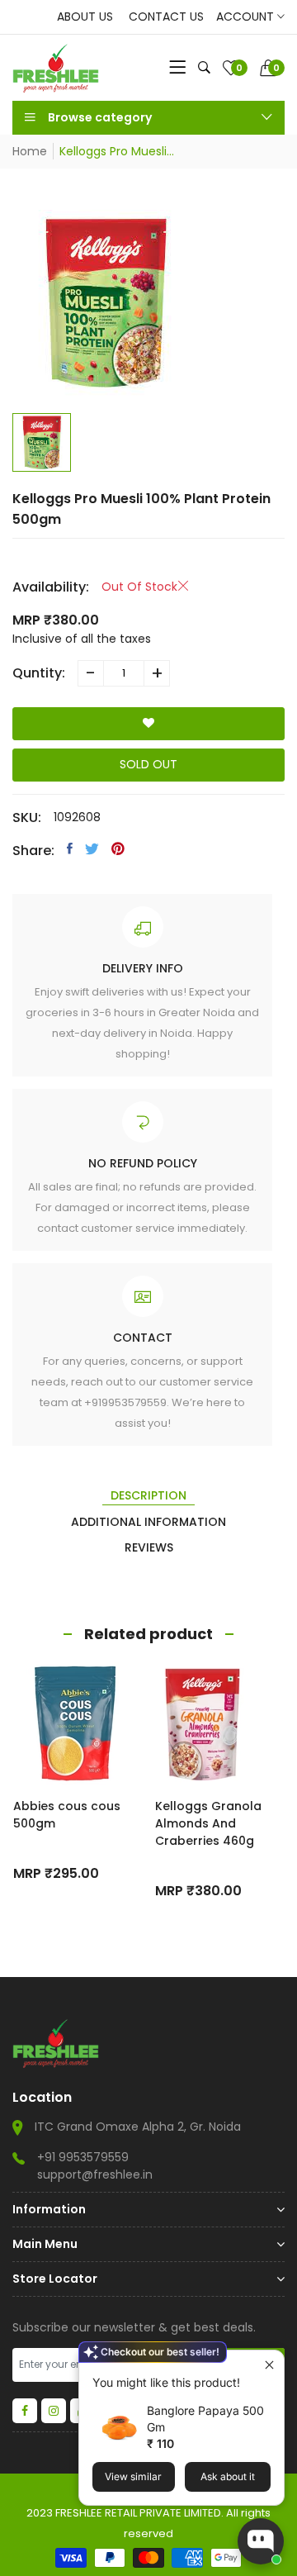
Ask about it (228, 2476)
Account (247, 17)
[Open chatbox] (261, 2541)
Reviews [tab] (149, 1547)
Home (30, 151)
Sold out (148, 764)
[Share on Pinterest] (118, 848)
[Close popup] (269, 2365)
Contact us (166, 17)
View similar (133, 2476)
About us (85, 17)
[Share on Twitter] (92, 848)
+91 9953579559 (83, 2157)
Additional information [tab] (148, 1522)
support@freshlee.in (95, 2174)
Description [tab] (148, 1495)
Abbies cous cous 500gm (67, 1815)
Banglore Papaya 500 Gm (205, 2419)
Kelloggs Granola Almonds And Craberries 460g (208, 1823)
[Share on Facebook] (70, 848)
